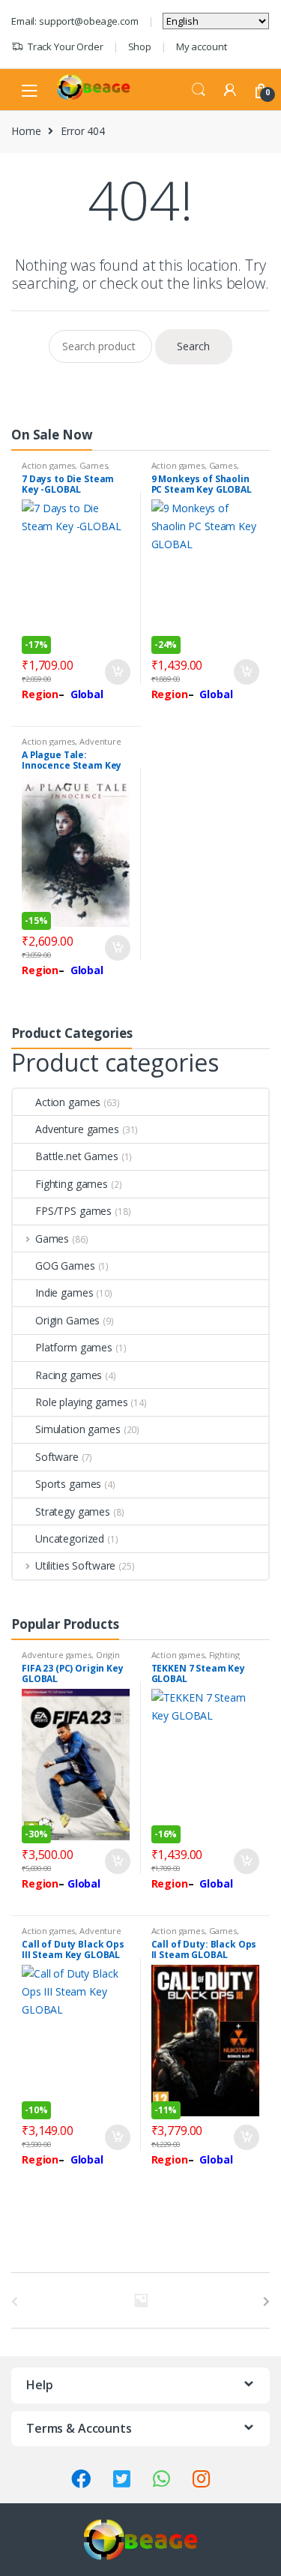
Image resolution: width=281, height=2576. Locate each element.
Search (199, 90)
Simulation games (78, 1429)
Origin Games (67, 1320)
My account (202, 46)
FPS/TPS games (73, 1211)
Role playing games (81, 1402)
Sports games (68, 1484)
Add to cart (117, 672)
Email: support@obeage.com (75, 21)
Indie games (64, 1292)
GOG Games (65, 1266)
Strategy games (73, 1511)
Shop (140, 46)
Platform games (74, 1347)
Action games (48, 465)
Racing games (69, 1375)
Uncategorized (70, 1538)
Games (93, 465)
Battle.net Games (77, 1156)
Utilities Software (75, 1565)
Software (57, 1457)
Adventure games (77, 1129)
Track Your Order (66, 46)
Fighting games (72, 1184)
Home (26, 131)
